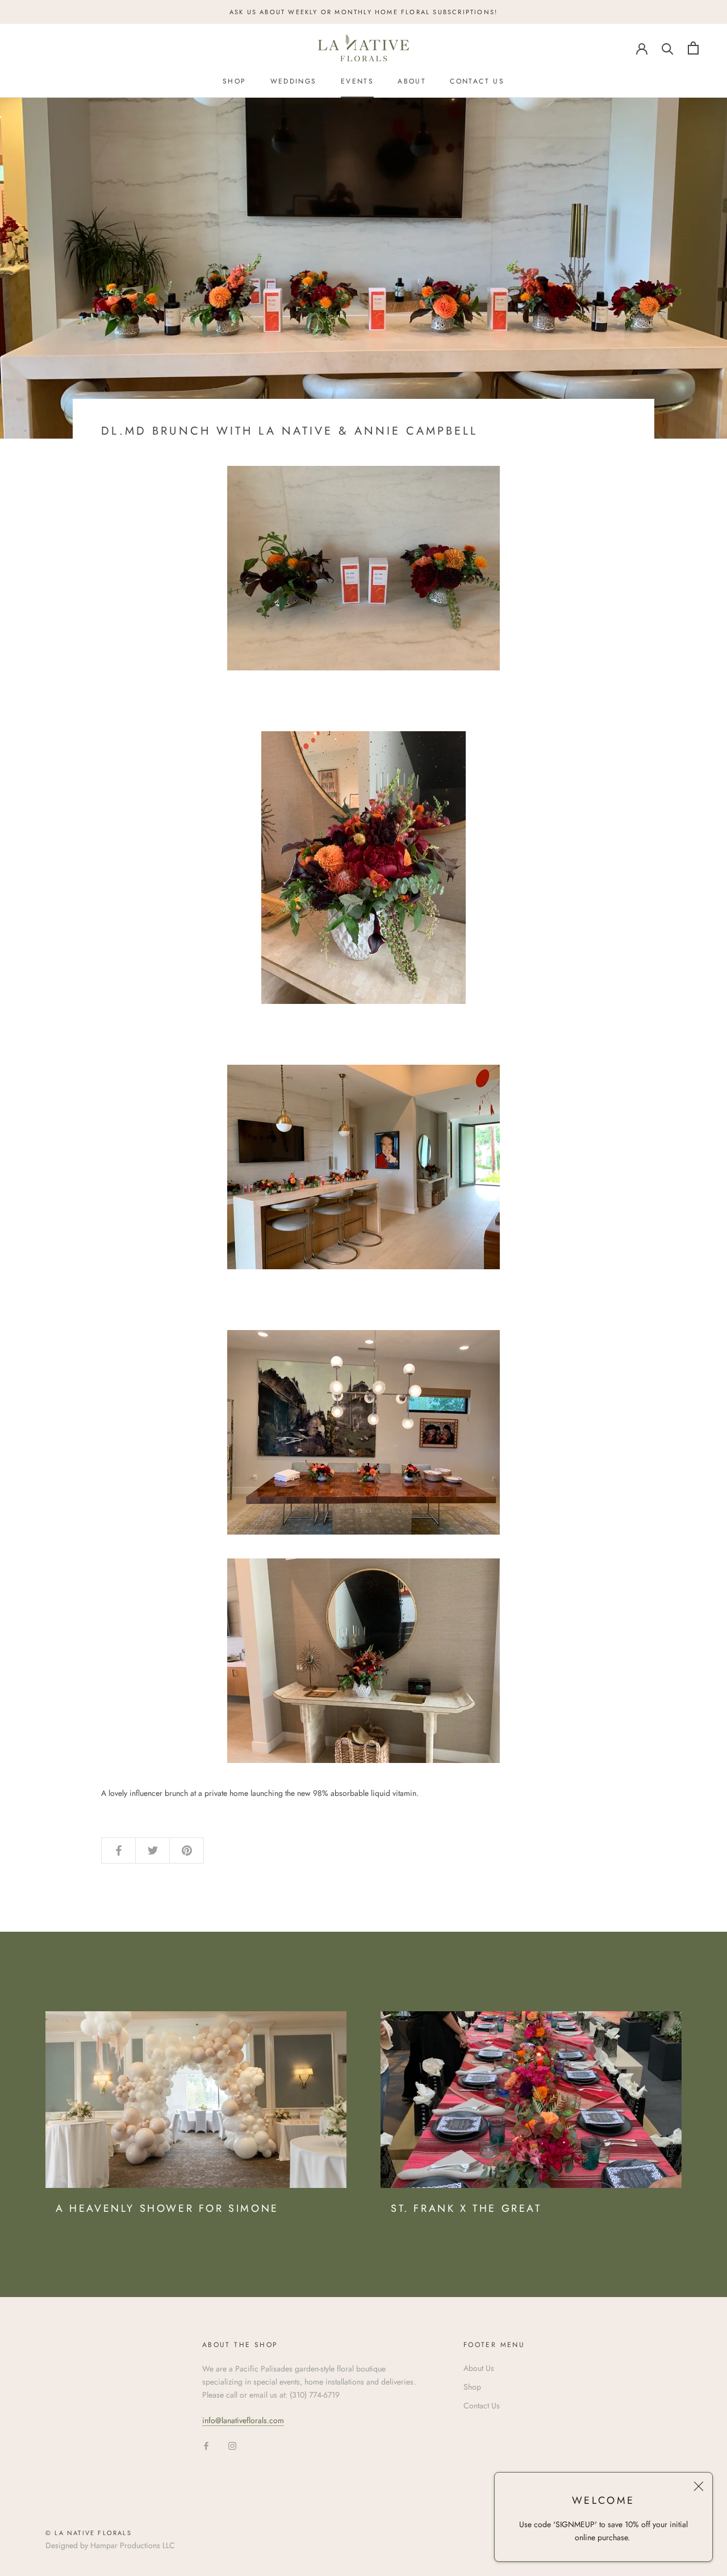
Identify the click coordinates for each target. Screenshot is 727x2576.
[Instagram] (232, 2446)
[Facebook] (206, 2446)
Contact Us (477, 81)
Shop (235, 81)
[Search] (668, 48)
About (412, 81)
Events (357, 81)
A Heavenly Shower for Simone (167, 2208)
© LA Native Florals (89, 2533)
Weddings (294, 81)
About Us (479, 2368)
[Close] (699, 2486)
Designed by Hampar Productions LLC (110, 2545)
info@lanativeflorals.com (243, 2420)
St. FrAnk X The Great (466, 2208)
